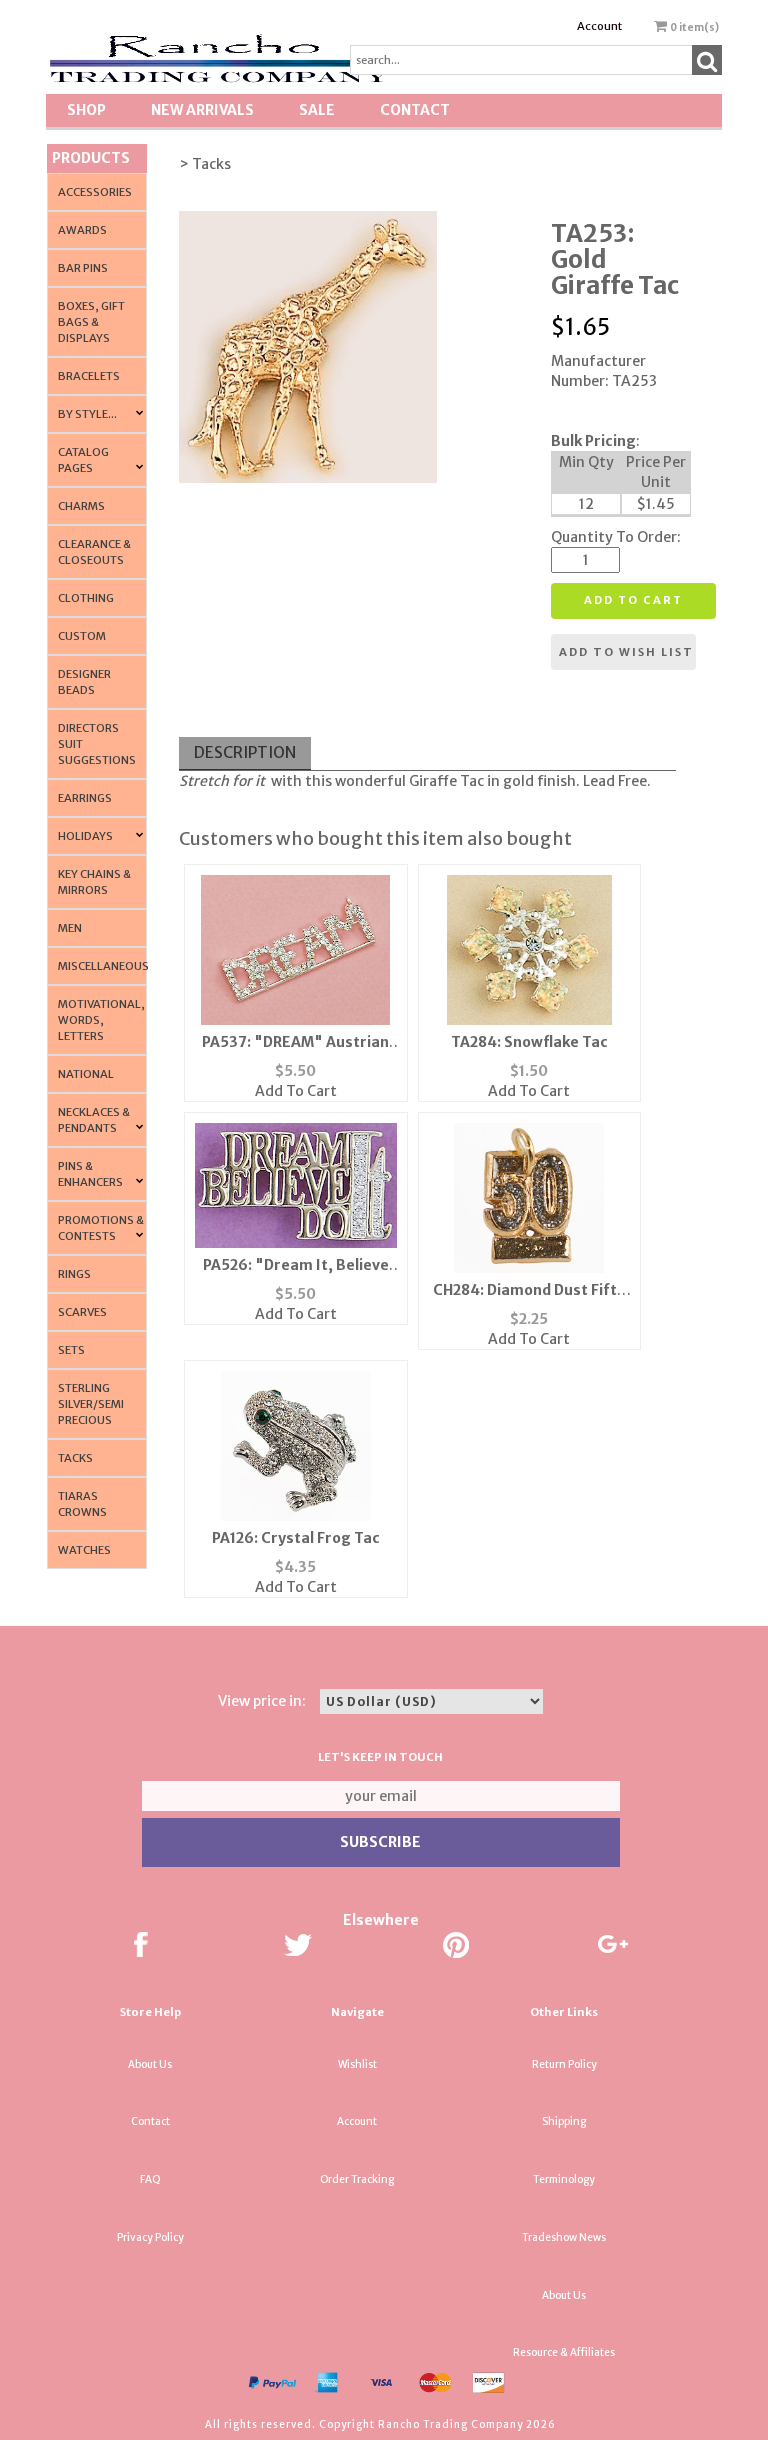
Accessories (95, 192)
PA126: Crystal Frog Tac (296, 1538)
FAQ (150, 2179)
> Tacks (205, 164)
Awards (82, 230)
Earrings (85, 798)
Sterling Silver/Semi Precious (91, 1404)
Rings (74, 1274)
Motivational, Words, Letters (101, 1020)
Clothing (86, 598)
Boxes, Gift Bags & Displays (91, 322)
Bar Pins (83, 268)
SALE (317, 110)
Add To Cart (296, 1091)
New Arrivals (202, 110)
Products (91, 158)
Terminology (564, 2179)
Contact (415, 110)
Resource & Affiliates (564, 2352)
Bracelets (89, 376)
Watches (84, 1550)
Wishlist (357, 2064)
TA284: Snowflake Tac (529, 1042)
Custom (82, 636)
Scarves (82, 1312)
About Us (150, 2064)
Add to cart (633, 600)
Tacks (75, 1458)
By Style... (87, 414)
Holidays (85, 836)
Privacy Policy (150, 2237)
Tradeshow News (564, 2237)
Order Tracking (357, 2179)
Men (70, 928)
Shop (86, 110)
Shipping (564, 2121)
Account (599, 26)
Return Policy (564, 2064)
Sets (71, 1350)
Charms (81, 506)
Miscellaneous (103, 966)
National (86, 1074)
